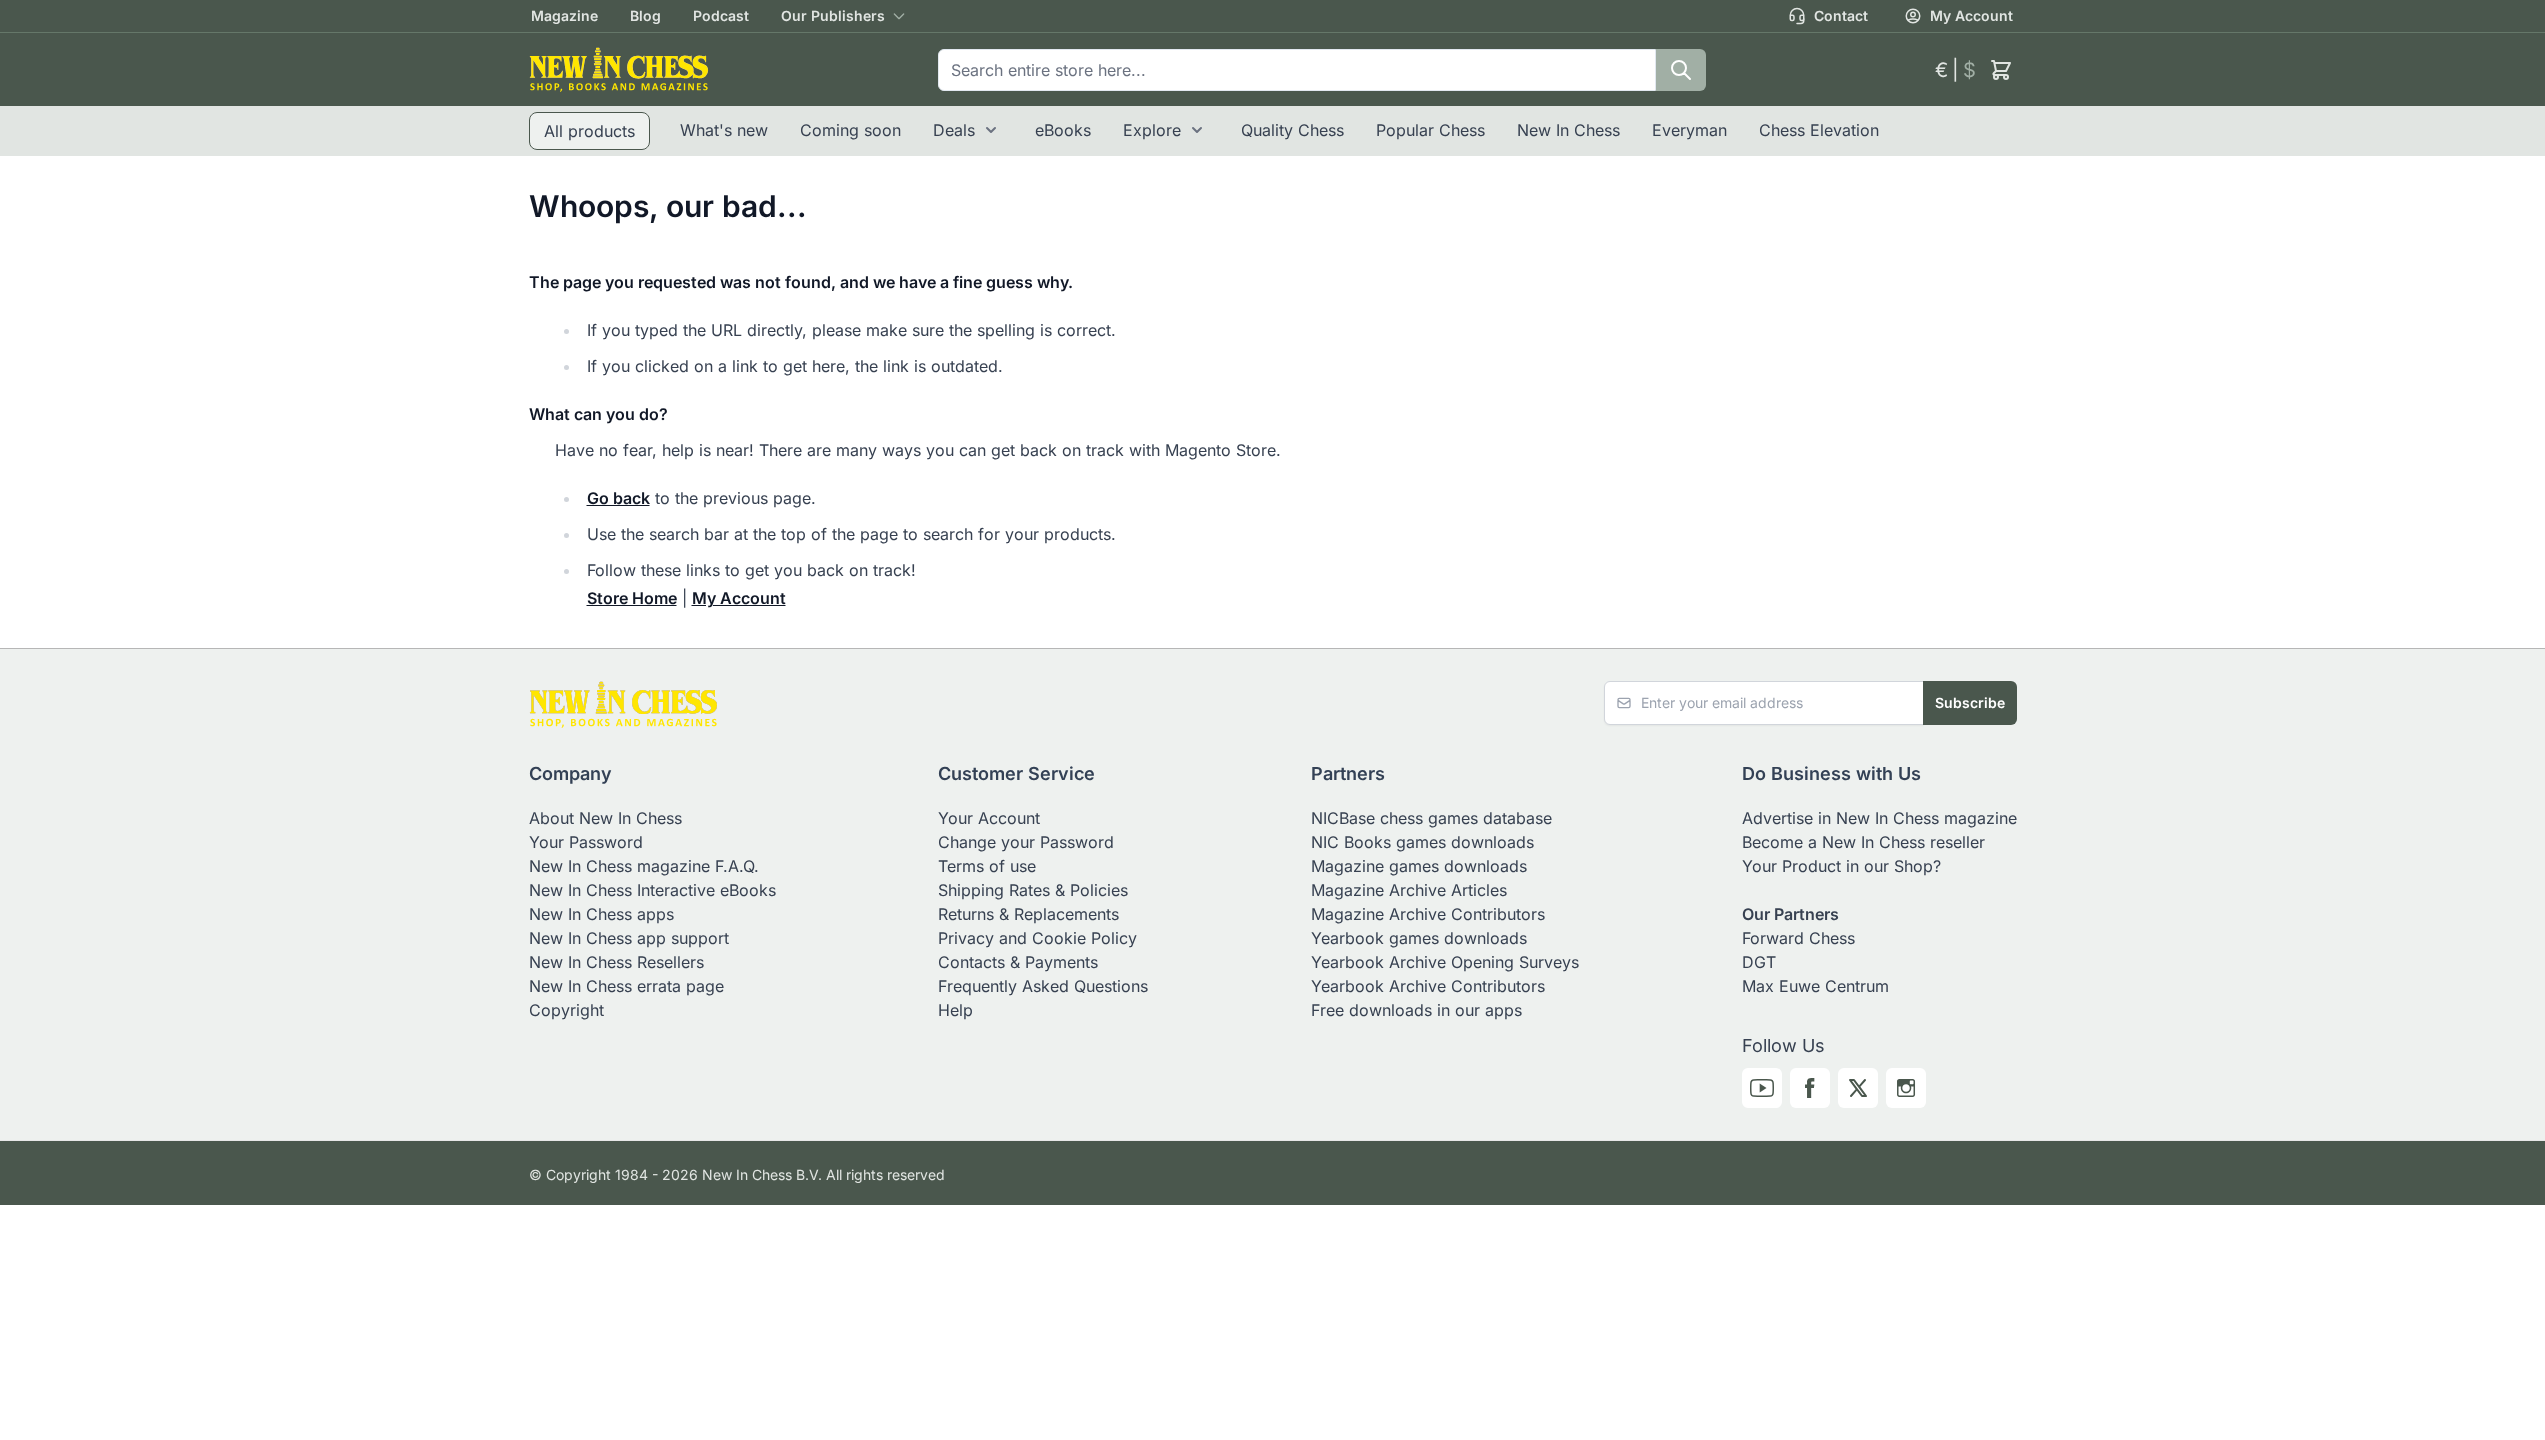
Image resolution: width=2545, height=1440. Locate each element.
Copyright (566, 1010)
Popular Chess (1430, 130)
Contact (1841, 15)
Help (955, 1010)
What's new (724, 130)
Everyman (1689, 130)
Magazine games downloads (1419, 866)
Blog (645, 15)
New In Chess (1568, 130)
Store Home (632, 598)
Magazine (564, 15)
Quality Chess (1292, 130)
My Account (1971, 15)
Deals (954, 130)
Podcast (721, 15)
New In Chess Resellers (616, 962)
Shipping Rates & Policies (1033, 890)
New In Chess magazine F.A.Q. (644, 866)
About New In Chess (605, 818)
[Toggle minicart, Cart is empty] (2001, 70)
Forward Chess (1798, 938)
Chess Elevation (1819, 130)
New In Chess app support (629, 938)
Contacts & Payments (1018, 962)
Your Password (586, 842)
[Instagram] (1906, 1088)
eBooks (1063, 130)
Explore (1152, 130)
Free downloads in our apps (1416, 1010)
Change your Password (1026, 842)
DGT (1759, 962)
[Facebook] (1810, 1088)
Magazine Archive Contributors (1428, 914)
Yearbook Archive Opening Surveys (1445, 962)
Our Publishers (833, 15)
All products (589, 131)
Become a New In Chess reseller (1863, 842)
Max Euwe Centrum (1815, 986)
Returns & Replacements (1028, 914)
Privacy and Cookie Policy (1037, 938)
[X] (1858, 1088)
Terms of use (987, 866)
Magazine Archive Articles (1409, 890)
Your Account (989, 818)
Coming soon (850, 130)
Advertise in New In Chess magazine (1879, 818)
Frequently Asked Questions (1043, 986)
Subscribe (1970, 702)
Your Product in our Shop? (1841, 866)
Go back (618, 498)
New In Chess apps (601, 914)
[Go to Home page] (619, 69)
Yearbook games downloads (1419, 938)
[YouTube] (1762, 1088)
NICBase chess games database (1431, 818)
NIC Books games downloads (1422, 842)
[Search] (1681, 70)
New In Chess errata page (626, 986)
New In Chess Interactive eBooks (652, 890)
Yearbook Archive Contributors (1428, 986)
